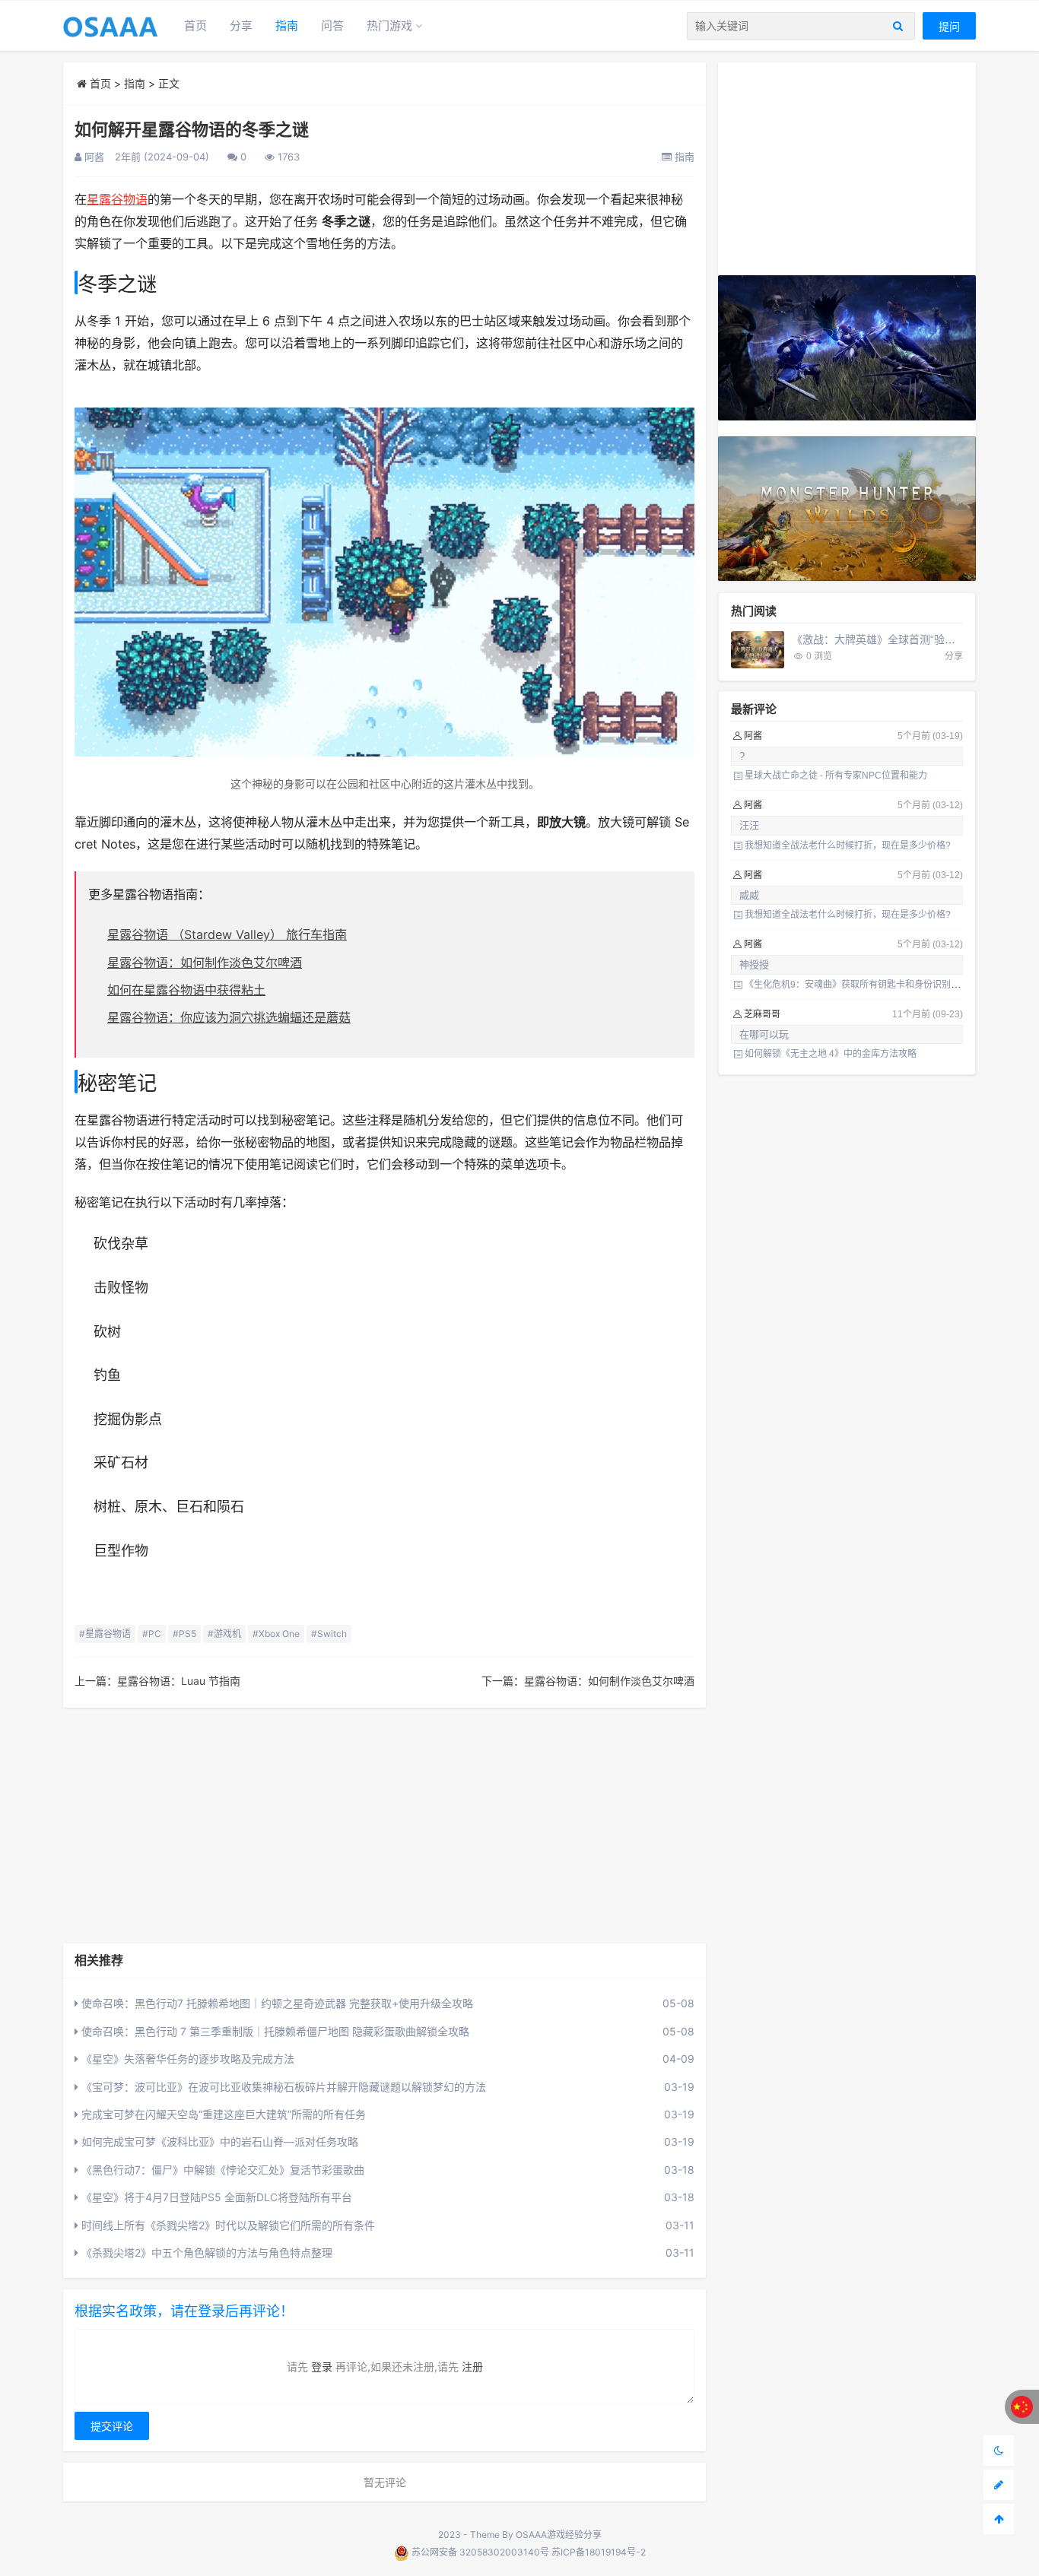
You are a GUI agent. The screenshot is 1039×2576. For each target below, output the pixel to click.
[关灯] (999, 2451)
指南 (287, 25)
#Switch (329, 1634)
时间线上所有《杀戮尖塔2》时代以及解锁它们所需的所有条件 (227, 2225)
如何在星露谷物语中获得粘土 (186, 990)
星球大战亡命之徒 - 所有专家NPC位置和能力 (836, 776)
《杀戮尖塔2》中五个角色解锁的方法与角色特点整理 (205, 2252)
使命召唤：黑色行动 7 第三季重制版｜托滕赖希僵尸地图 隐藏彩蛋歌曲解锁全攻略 (274, 2031)
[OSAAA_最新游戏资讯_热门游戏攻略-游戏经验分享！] (110, 25)
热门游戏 (389, 25)
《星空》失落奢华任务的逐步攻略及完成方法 (186, 2059)
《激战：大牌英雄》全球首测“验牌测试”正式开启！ (913, 639)
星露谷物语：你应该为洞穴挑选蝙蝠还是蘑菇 (229, 1017)
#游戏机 (224, 1634)
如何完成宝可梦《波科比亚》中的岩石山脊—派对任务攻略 (218, 2141)
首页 (195, 25)
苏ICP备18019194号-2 (599, 2552)
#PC (152, 1634)
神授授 (754, 964)
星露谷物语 (117, 199)
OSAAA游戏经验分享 (559, 2535)
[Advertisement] (384, 1826)
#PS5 (184, 1634)
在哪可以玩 (764, 1034)
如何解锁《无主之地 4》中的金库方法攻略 (831, 1054)
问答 (332, 25)
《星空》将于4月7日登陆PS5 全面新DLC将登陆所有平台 (215, 2197)
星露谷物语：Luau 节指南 (179, 1681)
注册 (472, 2367)
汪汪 (749, 825)
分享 (241, 25)
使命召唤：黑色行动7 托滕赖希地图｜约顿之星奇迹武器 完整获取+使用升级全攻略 (276, 2003)
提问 (949, 26)
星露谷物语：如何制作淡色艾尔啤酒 (205, 963)
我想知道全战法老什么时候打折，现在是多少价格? (848, 845)
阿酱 (93, 157)
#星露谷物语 (105, 1634)
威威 (749, 895)
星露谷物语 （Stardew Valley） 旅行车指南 (227, 934)
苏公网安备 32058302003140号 (480, 2552)
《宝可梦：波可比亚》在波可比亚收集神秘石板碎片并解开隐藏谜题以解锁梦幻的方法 (282, 2087)
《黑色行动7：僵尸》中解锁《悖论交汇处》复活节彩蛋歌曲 (221, 2170)
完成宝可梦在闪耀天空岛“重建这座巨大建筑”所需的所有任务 (222, 2114)
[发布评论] (999, 2485)
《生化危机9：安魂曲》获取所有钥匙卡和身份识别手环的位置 (871, 985)
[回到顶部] (999, 2519)
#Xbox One (276, 1634)
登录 (322, 2367)
